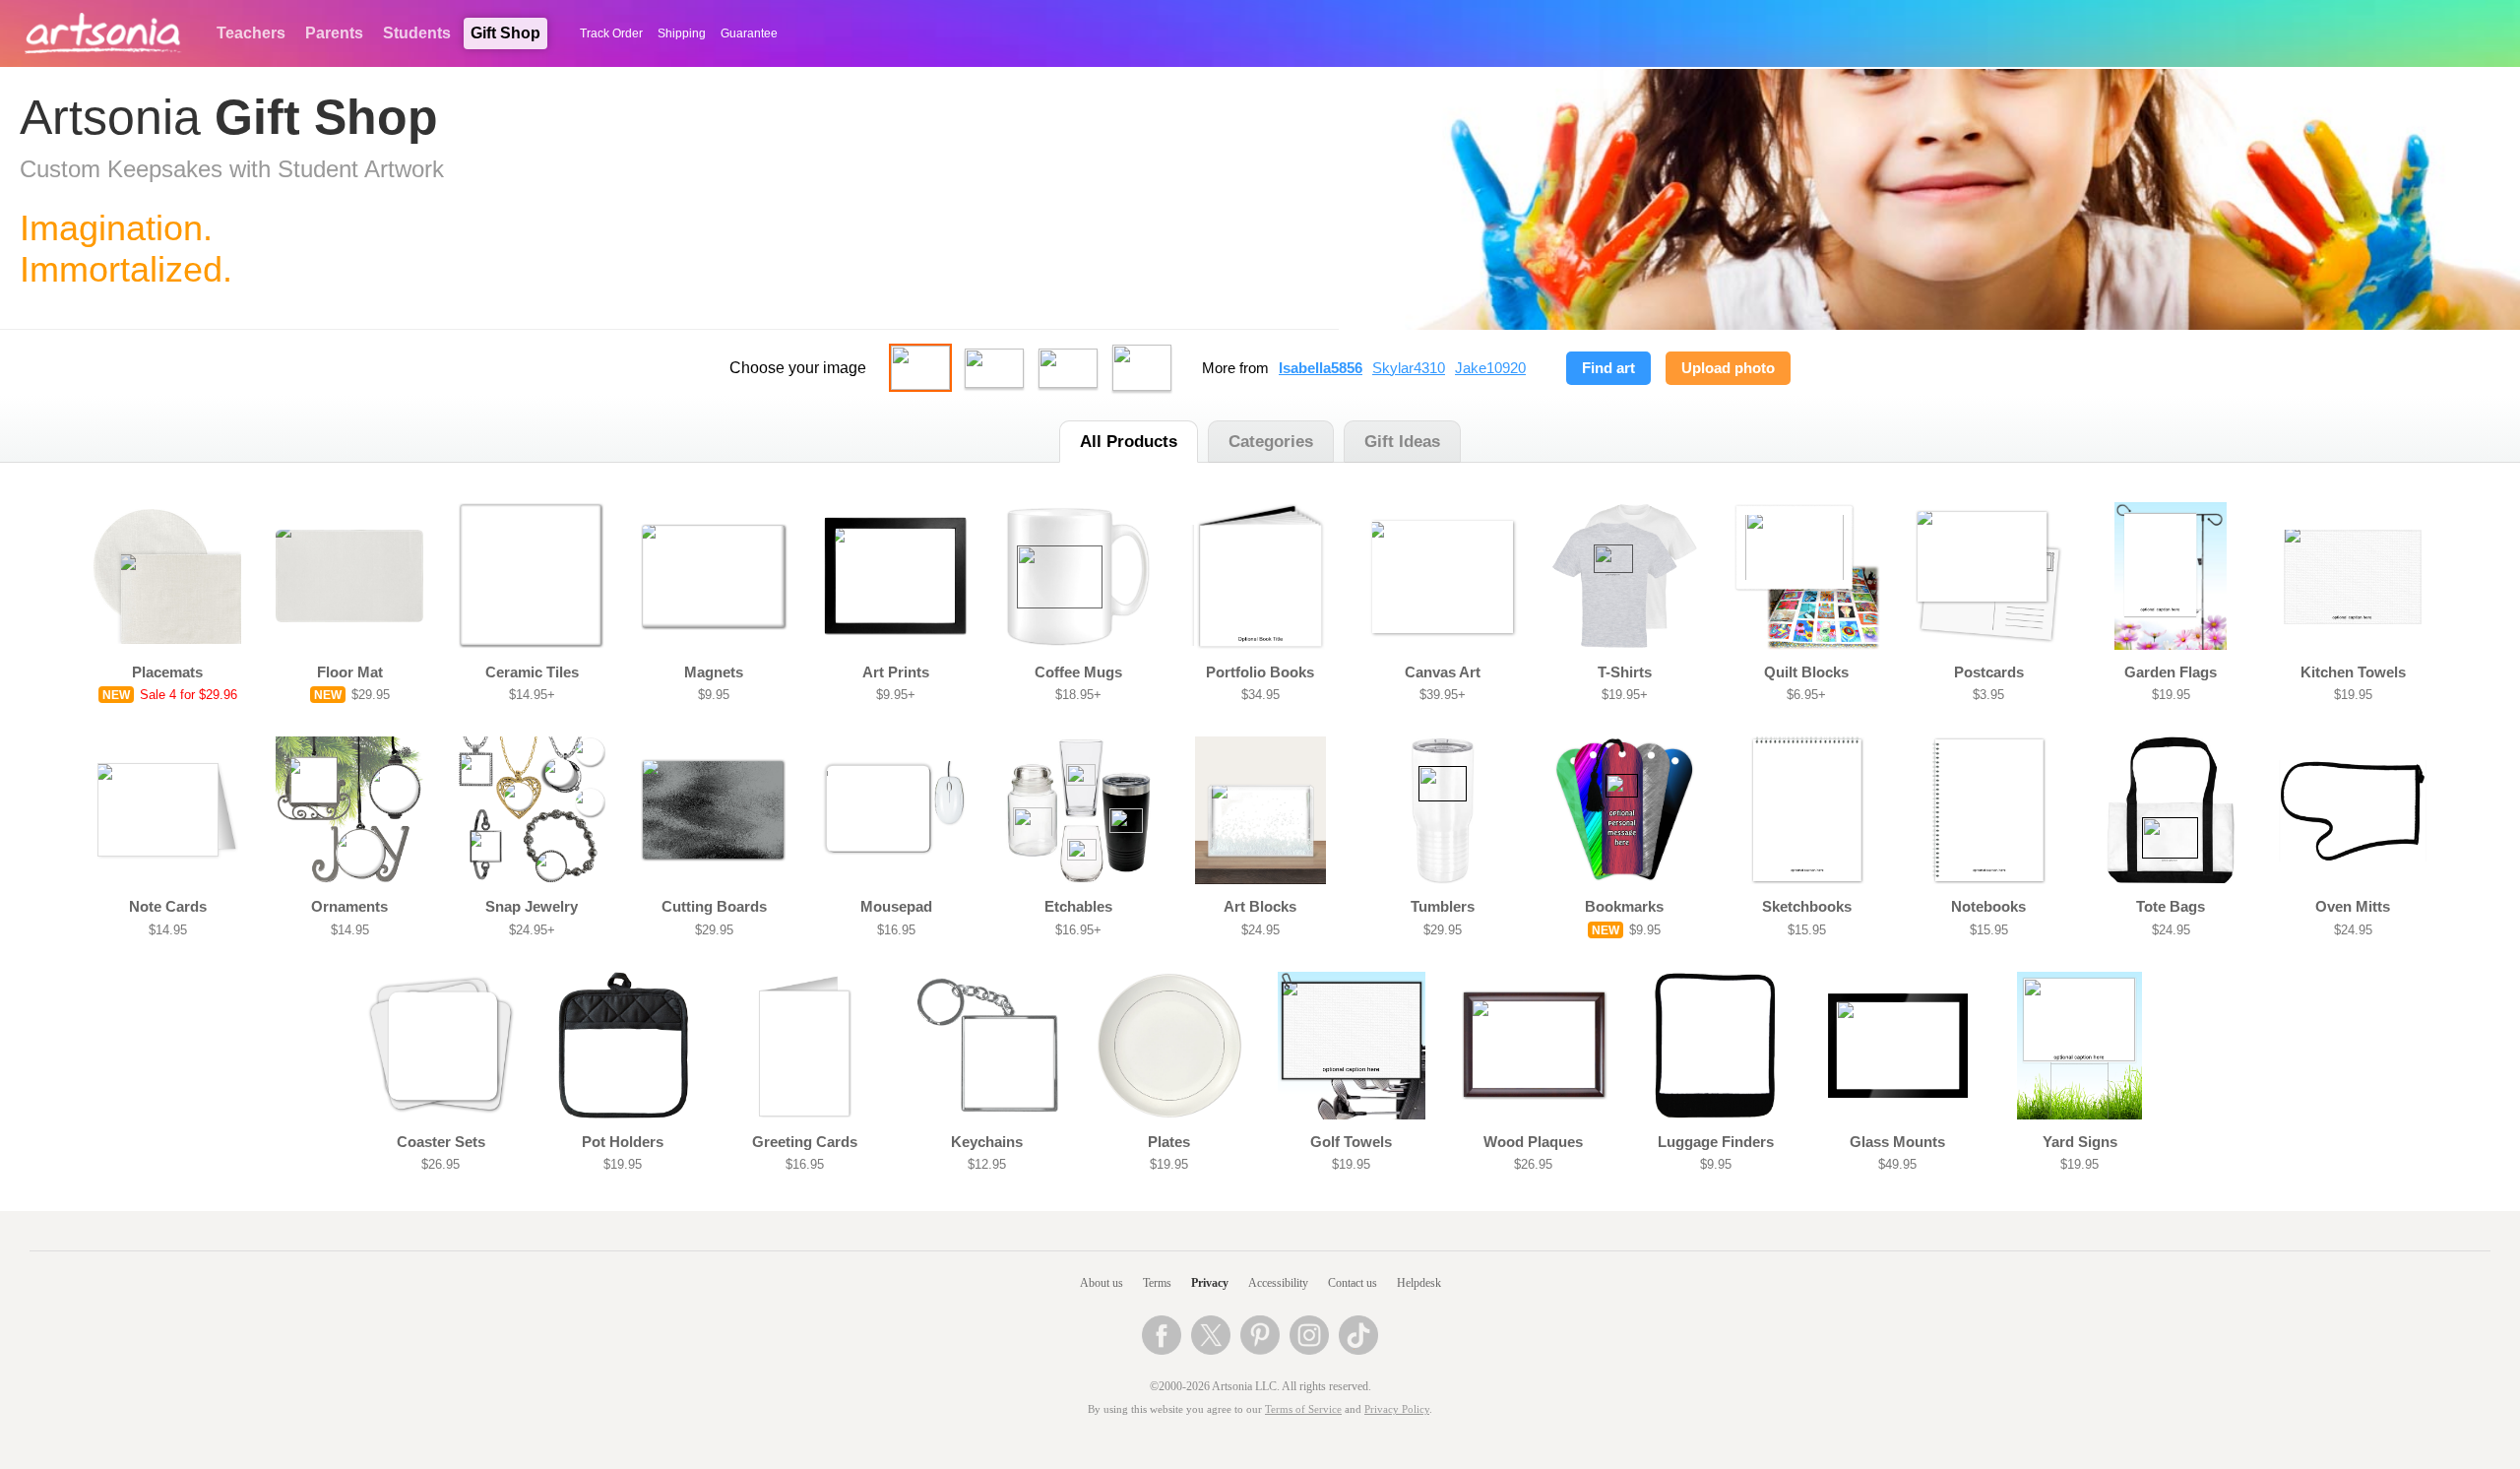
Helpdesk (1419, 1283)
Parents (334, 33)
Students (417, 33)
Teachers (251, 33)
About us (1102, 1283)
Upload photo (1728, 368)
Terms (1157, 1283)
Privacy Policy (1397, 1409)
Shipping (682, 33)
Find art (1608, 368)
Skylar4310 (1409, 368)
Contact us (1353, 1283)
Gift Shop (505, 33)
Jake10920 (1490, 368)
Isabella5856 (1321, 368)
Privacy (1210, 1283)
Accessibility (1278, 1283)
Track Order (611, 33)
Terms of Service (1303, 1409)
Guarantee (749, 33)
